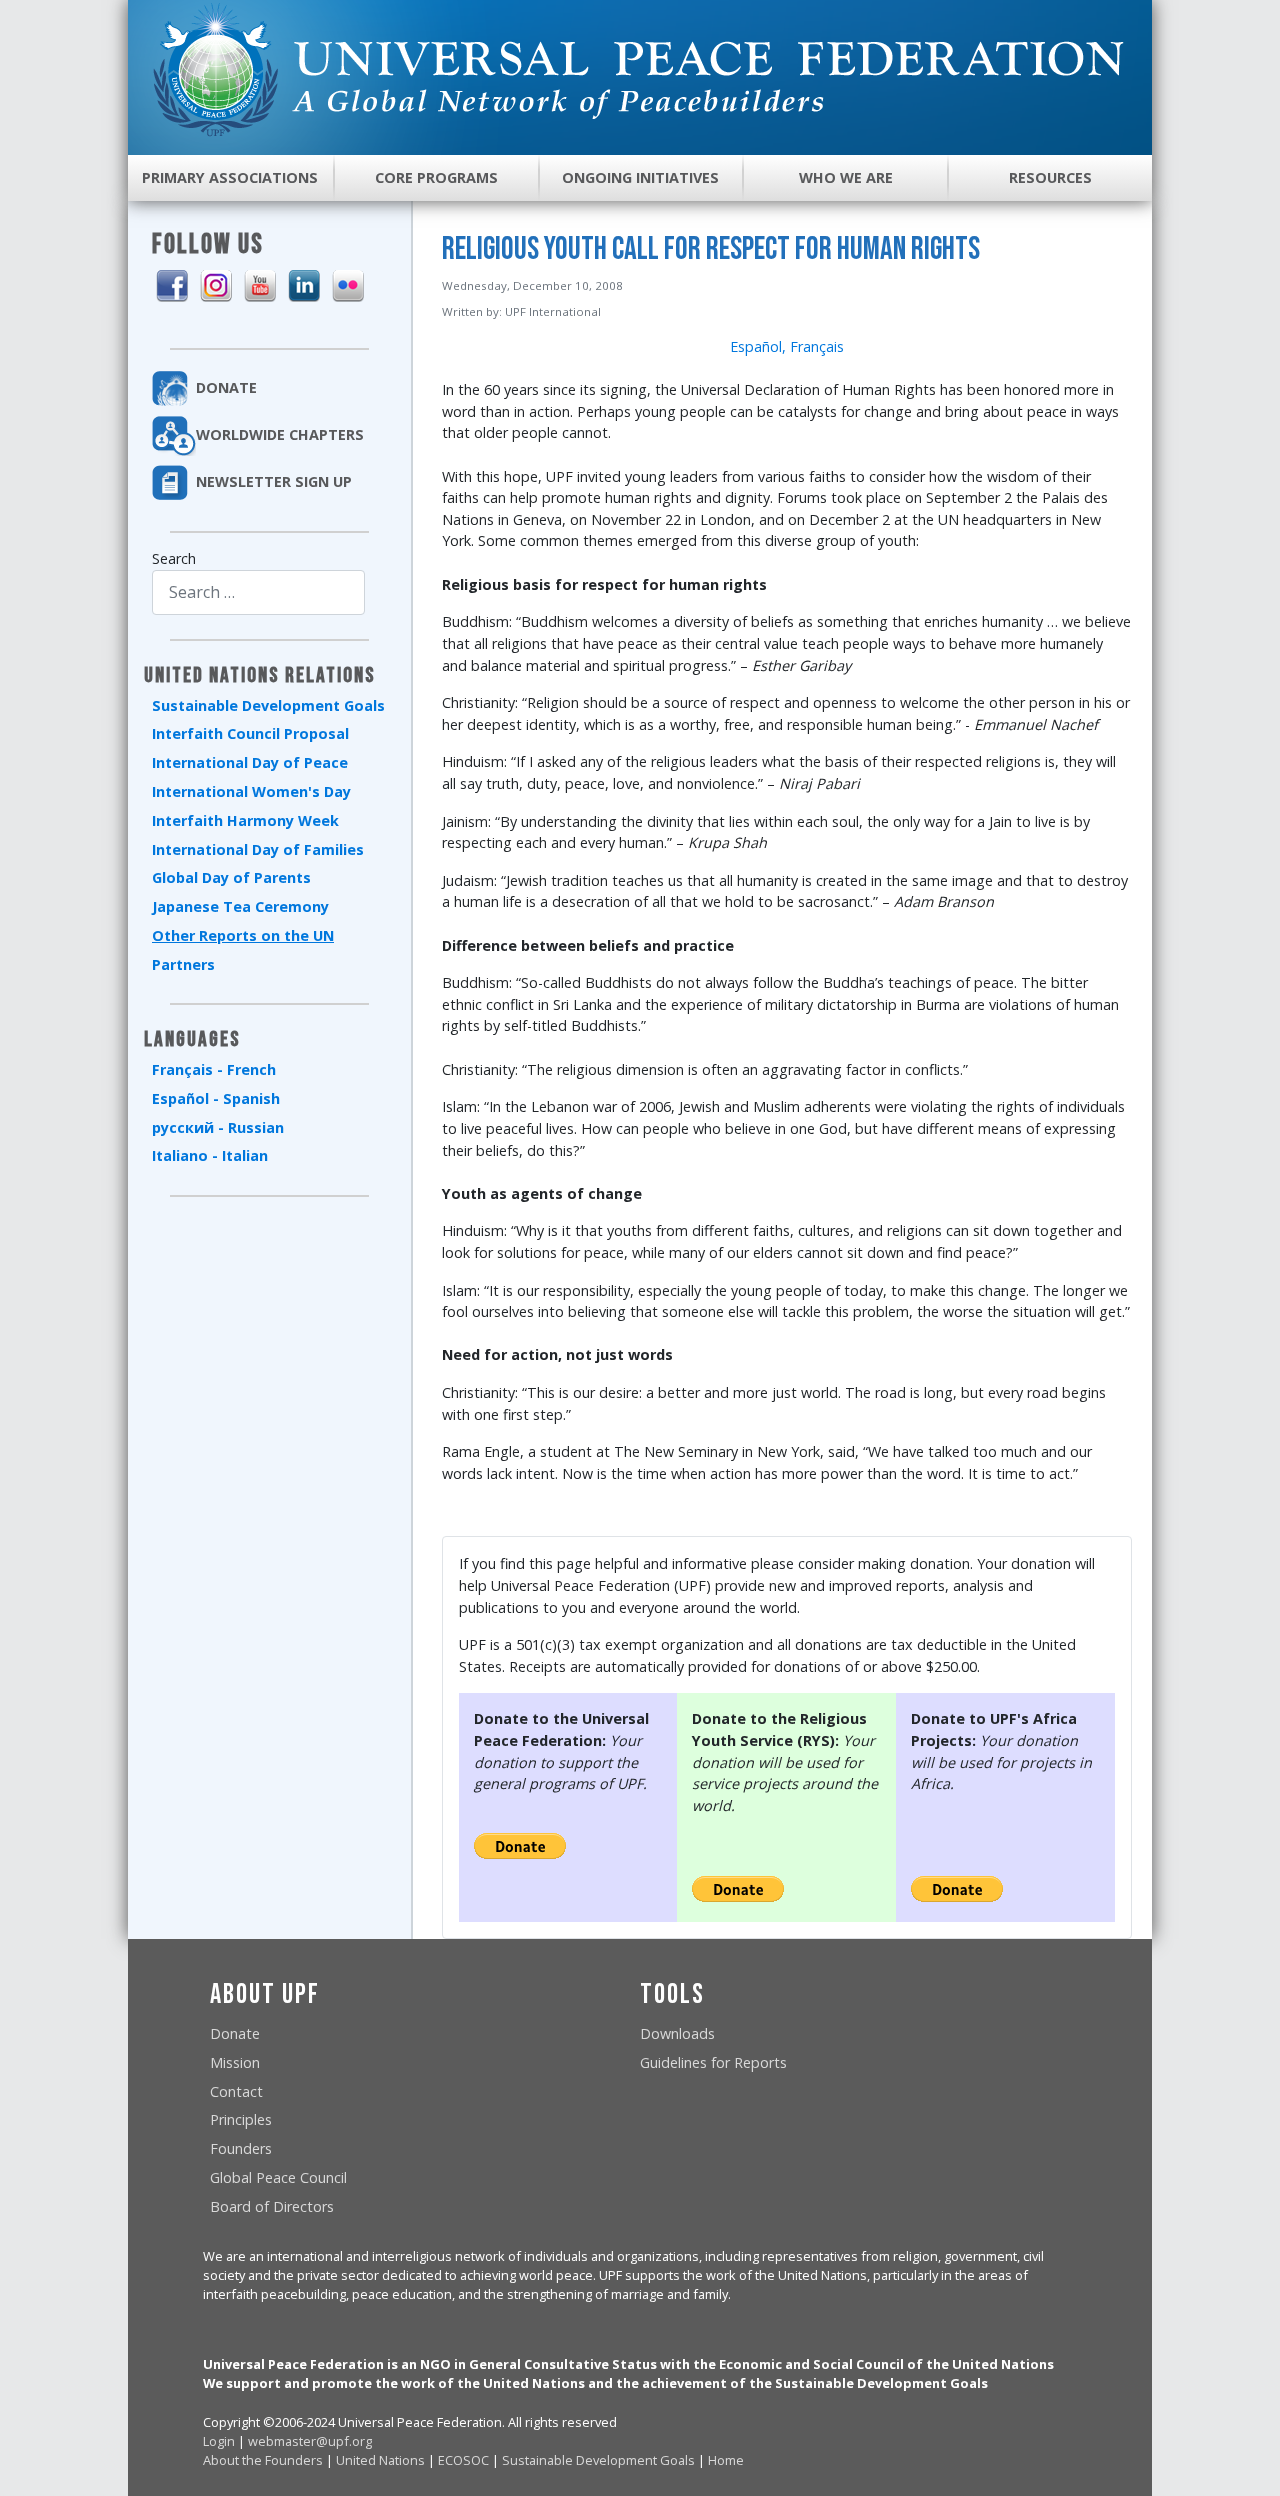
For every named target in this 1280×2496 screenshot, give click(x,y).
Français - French (214, 1069)
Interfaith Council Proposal (250, 733)
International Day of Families (258, 849)
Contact (236, 2091)
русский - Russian (218, 1127)
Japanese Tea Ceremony (240, 906)
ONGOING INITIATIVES (640, 177)
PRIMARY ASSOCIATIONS (230, 177)
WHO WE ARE (846, 177)
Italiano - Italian (210, 1155)
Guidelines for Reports (713, 2062)
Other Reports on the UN (243, 935)
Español (756, 346)
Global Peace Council (278, 2177)
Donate (235, 2033)
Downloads (677, 2033)
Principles (241, 2119)
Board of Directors (272, 2206)
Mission (235, 2062)
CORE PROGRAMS (436, 177)
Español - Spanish (216, 1098)
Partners (183, 964)
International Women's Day (251, 791)
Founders (241, 2148)
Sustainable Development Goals (268, 705)
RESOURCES (1050, 177)
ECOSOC (463, 2460)
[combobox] (258, 592)
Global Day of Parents (231, 877)
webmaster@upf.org (310, 2441)
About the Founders (263, 2460)
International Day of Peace (250, 762)
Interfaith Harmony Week (245, 820)
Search (174, 558)
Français (817, 346)
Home (726, 2460)
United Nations (380, 2460)
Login (219, 2441)
